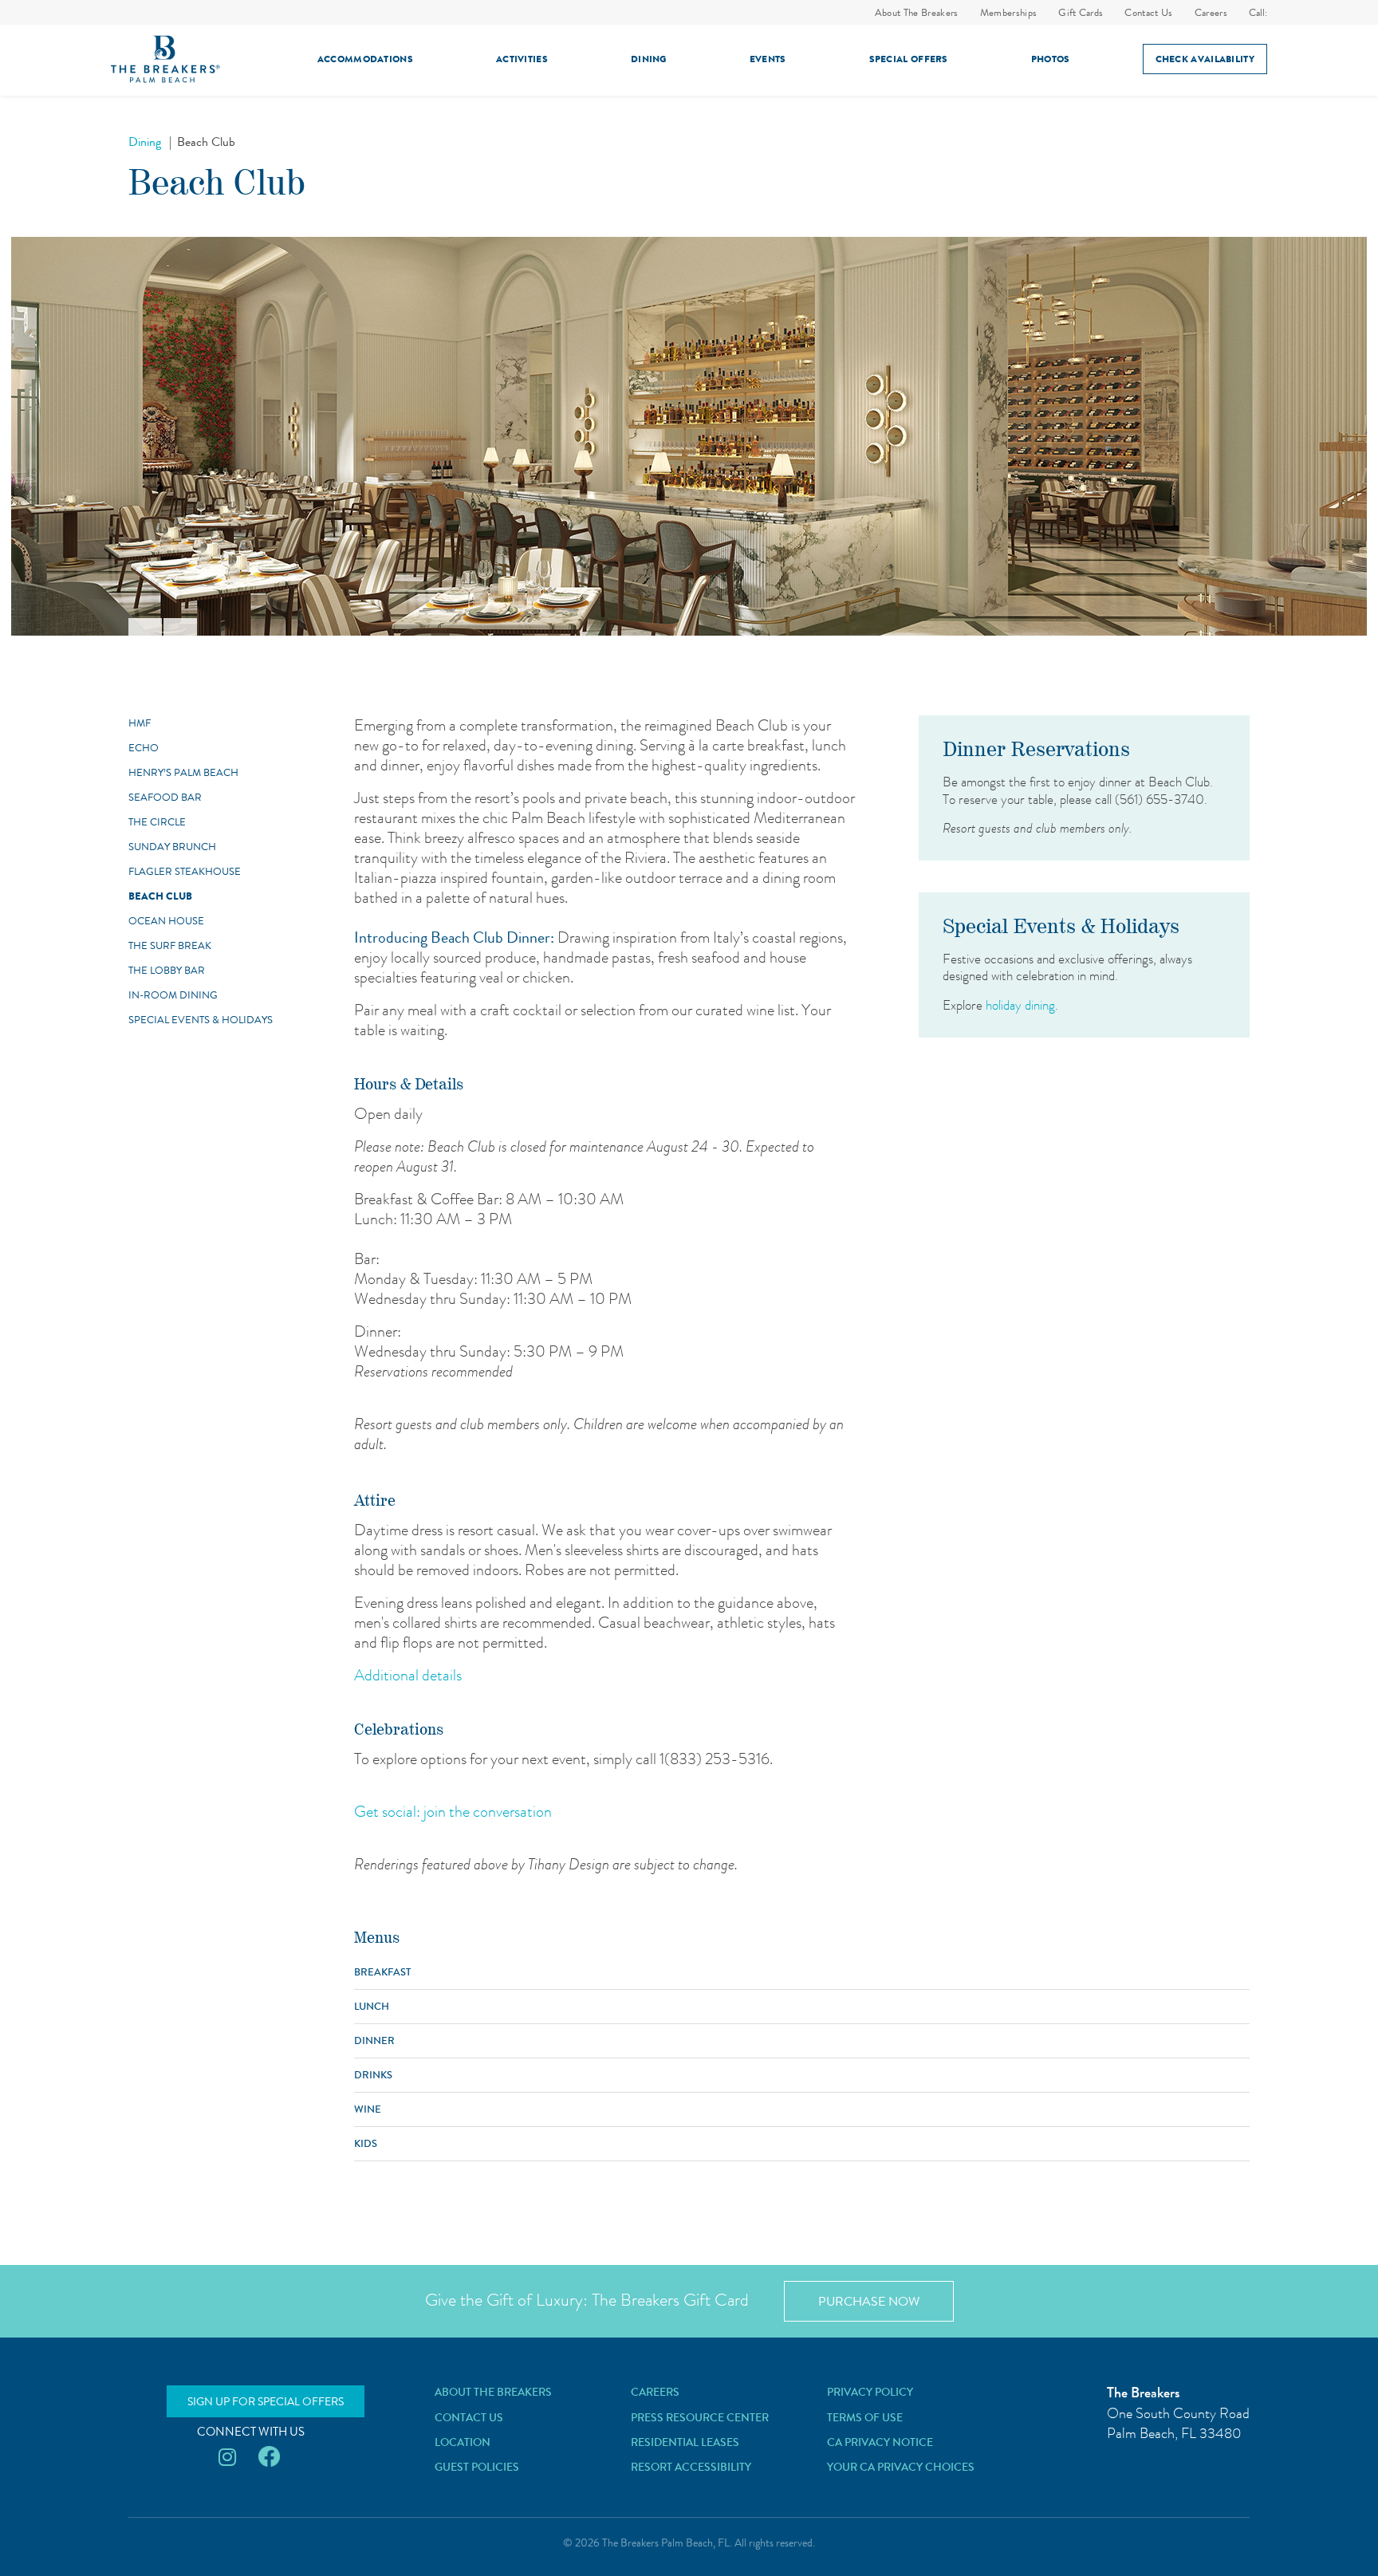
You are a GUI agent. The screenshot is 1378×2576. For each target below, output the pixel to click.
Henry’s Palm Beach (183, 773)
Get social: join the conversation (453, 1812)
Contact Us (1148, 12)
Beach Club (160, 896)
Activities (522, 59)
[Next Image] (180, 627)
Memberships (1009, 12)
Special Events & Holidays (201, 1020)
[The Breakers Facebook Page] (269, 2458)
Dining (649, 59)
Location (463, 2442)
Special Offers (909, 59)
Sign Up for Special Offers (266, 2401)
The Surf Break (170, 946)
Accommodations (365, 59)
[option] (689, 436)
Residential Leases (685, 2442)
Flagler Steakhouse (185, 872)
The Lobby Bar (167, 971)
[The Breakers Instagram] (227, 2458)
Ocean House (166, 921)
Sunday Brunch (172, 847)
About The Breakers (917, 12)
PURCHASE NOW (869, 2301)
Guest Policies (477, 2467)
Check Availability (1205, 59)
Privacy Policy (870, 2392)
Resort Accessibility (691, 2467)
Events (768, 59)
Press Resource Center (700, 2417)
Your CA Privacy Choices (901, 2467)
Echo (144, 748)
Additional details (408, 1675)
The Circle (157, 822)
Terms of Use (865, 2417)
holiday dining (1020, 1005)
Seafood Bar (165, 798)
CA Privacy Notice (880, 2442)
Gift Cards (1081, 12)
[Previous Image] (145, 627)
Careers (1211, 12)
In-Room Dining (173, 995)
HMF (140, 723)
